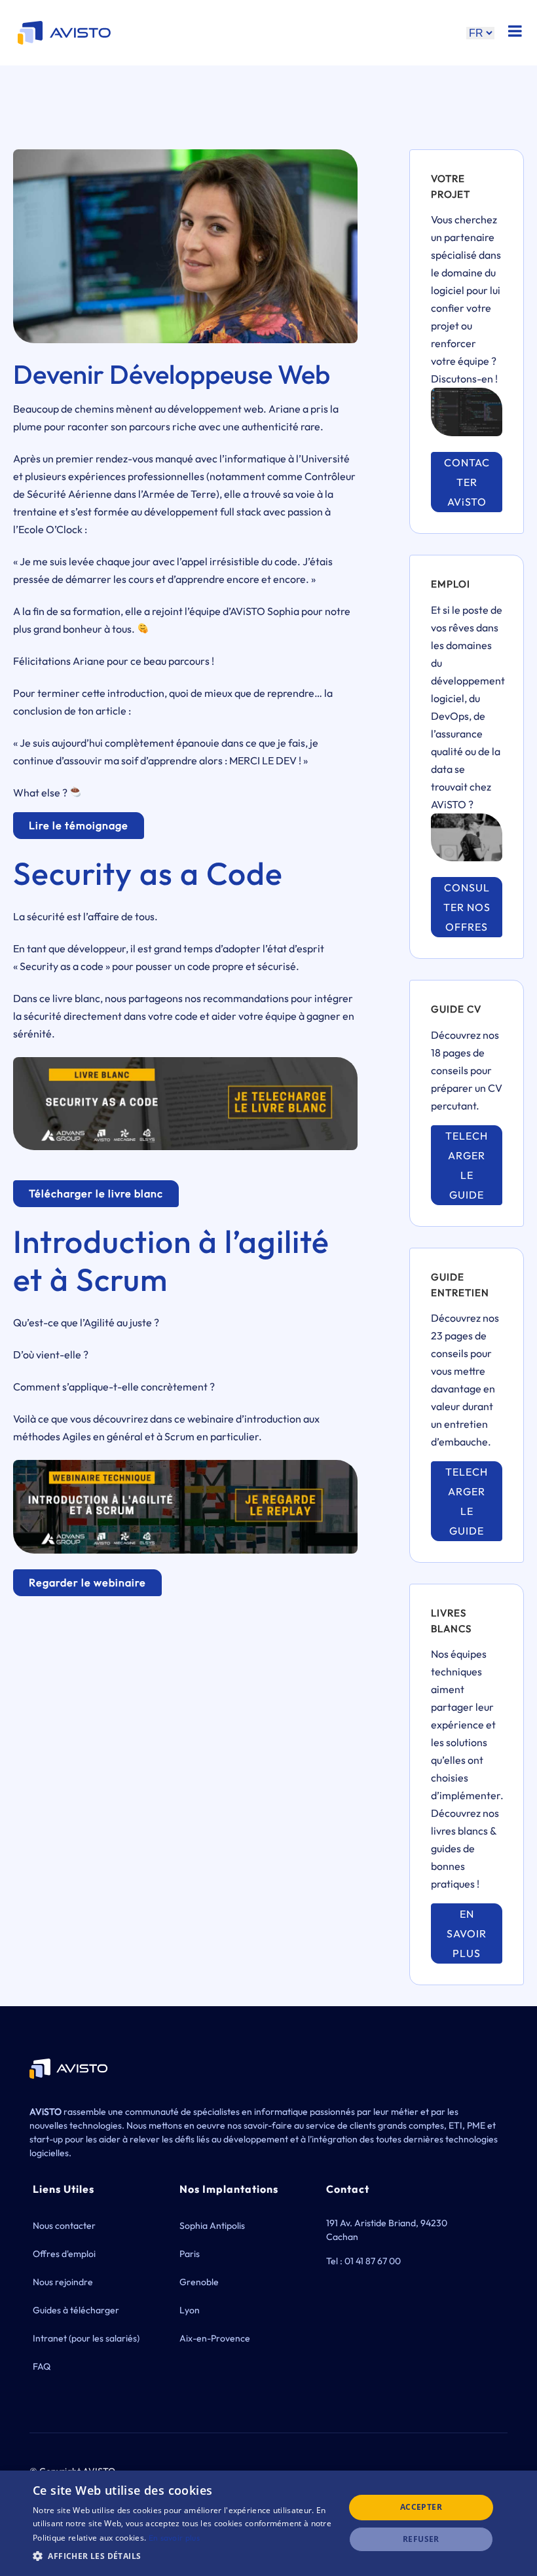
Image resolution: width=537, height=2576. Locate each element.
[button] (184, 2556)
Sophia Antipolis (212, 2226)
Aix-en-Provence (215, 2338)
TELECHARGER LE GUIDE (467, 1165)
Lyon (190, 2310)
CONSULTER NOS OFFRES (467, 907)
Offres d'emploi (64, 2254)
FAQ (42, 2366)
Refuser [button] (421, 2539)
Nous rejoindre (63, 2282)
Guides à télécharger (76, 2310)
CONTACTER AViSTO (467, 482)
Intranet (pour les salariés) (86, 2338)
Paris (190, 2254)
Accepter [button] (421, 2507)
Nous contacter (64, 2226)
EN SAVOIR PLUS (467, 1933)
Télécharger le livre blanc (96, 1193)
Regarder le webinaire (87, 1582)
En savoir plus (174, 2538)
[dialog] (268, 2523)
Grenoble (199, 2282)
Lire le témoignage (79, 825)
